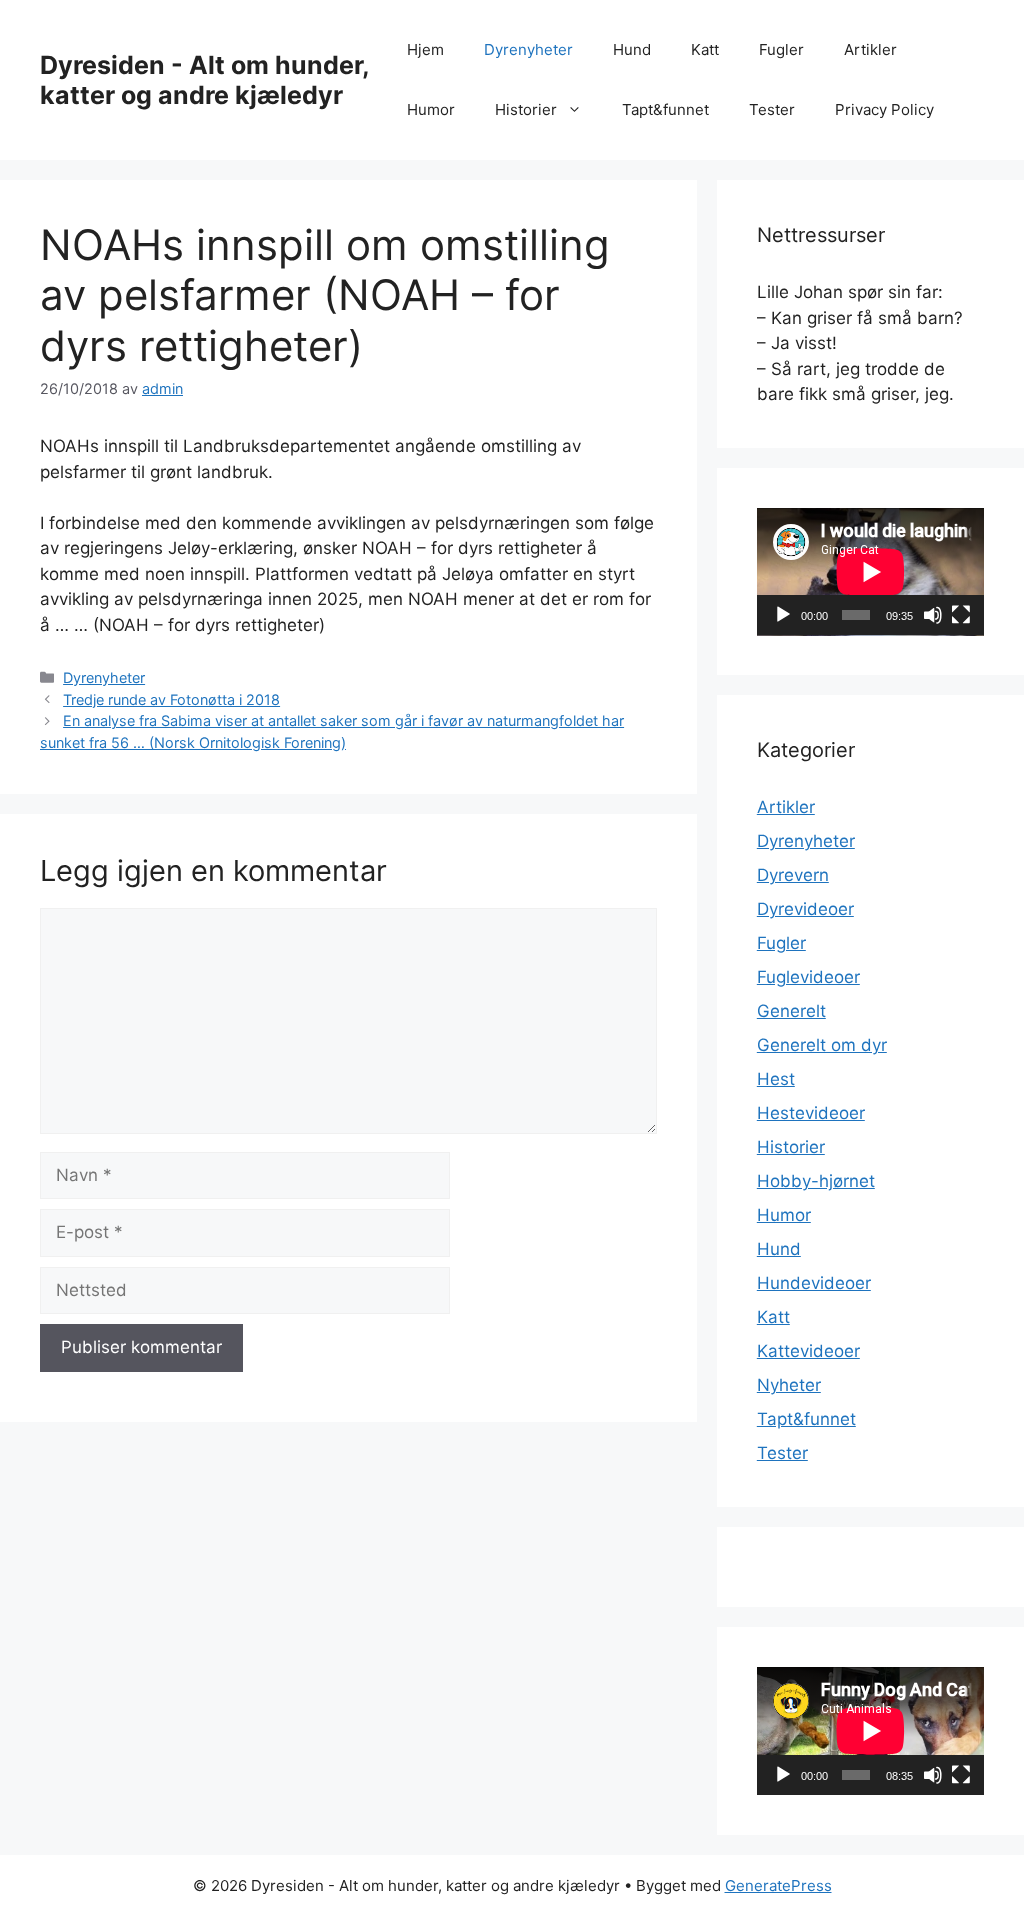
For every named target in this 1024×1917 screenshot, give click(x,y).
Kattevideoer (808, 1351)
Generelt (791, 1011)
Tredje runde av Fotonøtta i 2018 (171, 699)
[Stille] (933, 615)
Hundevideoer (814, 1283)
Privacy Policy (884, 109)
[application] (870, 572)
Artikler (870, 49)
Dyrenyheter (528, 49)
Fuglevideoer (808, 977)
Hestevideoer (811, 1113)
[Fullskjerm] (961, 615)
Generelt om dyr (822, 1045)
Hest (776, 1079)
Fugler (781, 49)
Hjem (425, 49)
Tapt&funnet (665, 109)
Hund (632, 49)
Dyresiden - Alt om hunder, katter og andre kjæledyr (204, 80)
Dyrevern (793, 875)
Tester (772, 109)
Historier (526, 109)
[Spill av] (783, 615)
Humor (431, 109)
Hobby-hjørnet (816, 1181)
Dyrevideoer (805, 909)
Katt (705, 49)
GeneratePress (778, 1885)
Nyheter (789, 1385)
